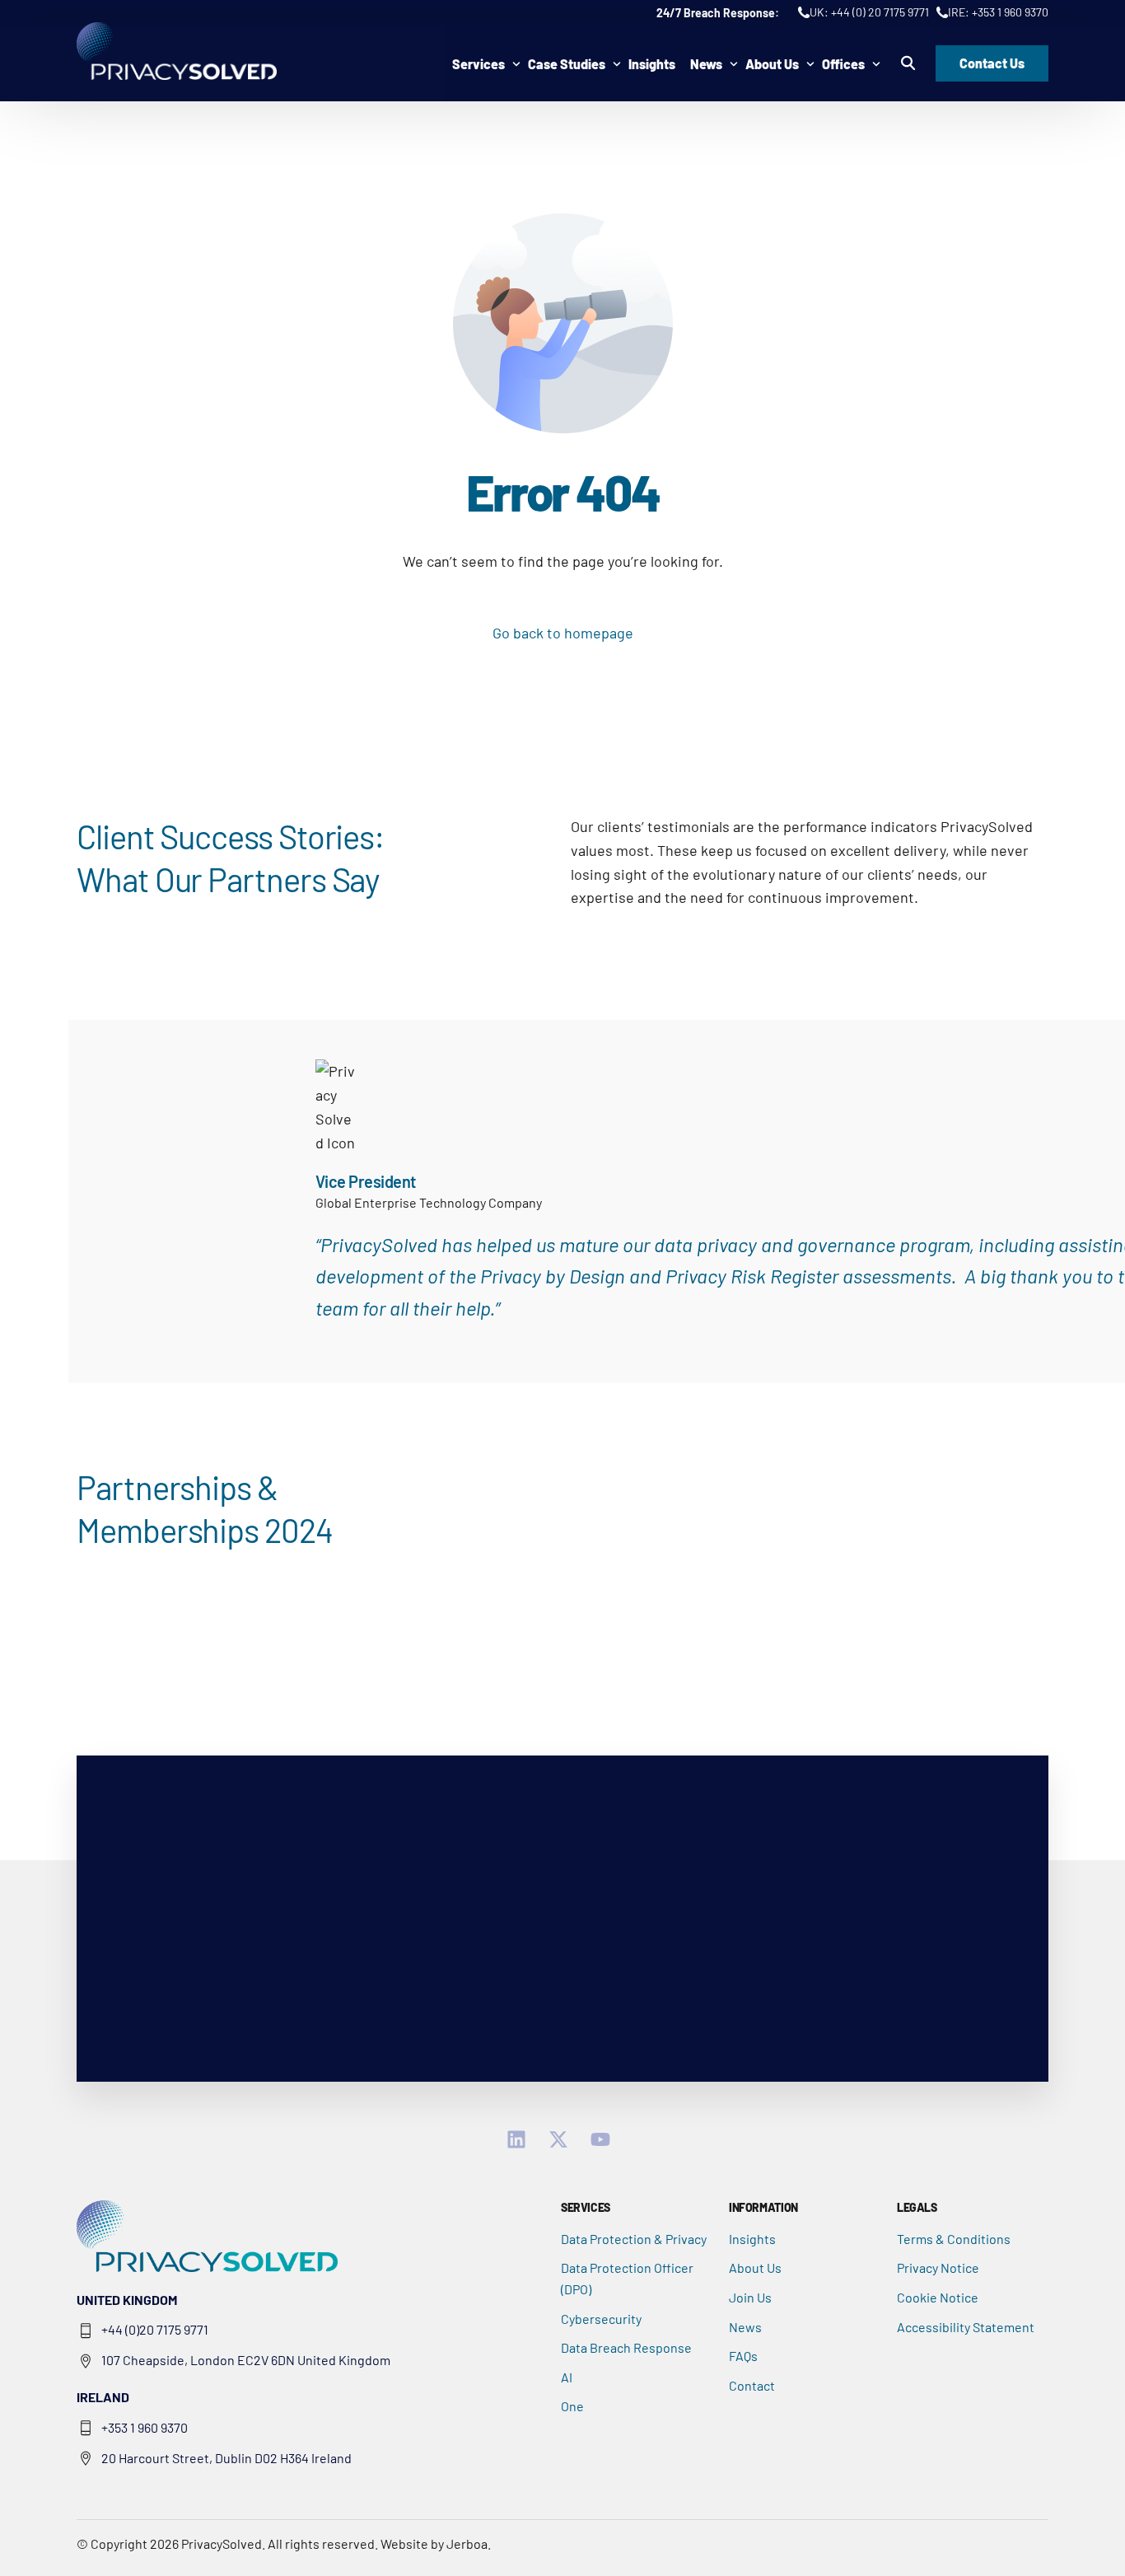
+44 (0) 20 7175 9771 (880, 12)
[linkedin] (521, 2139)
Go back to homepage (563, 633)
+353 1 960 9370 (1010, 12)
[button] (908, 63)
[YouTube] (605, 2139)
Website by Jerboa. (436, 2543)
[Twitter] (563, 2139)
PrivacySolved (222, 2543)
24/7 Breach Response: (719, 13)
